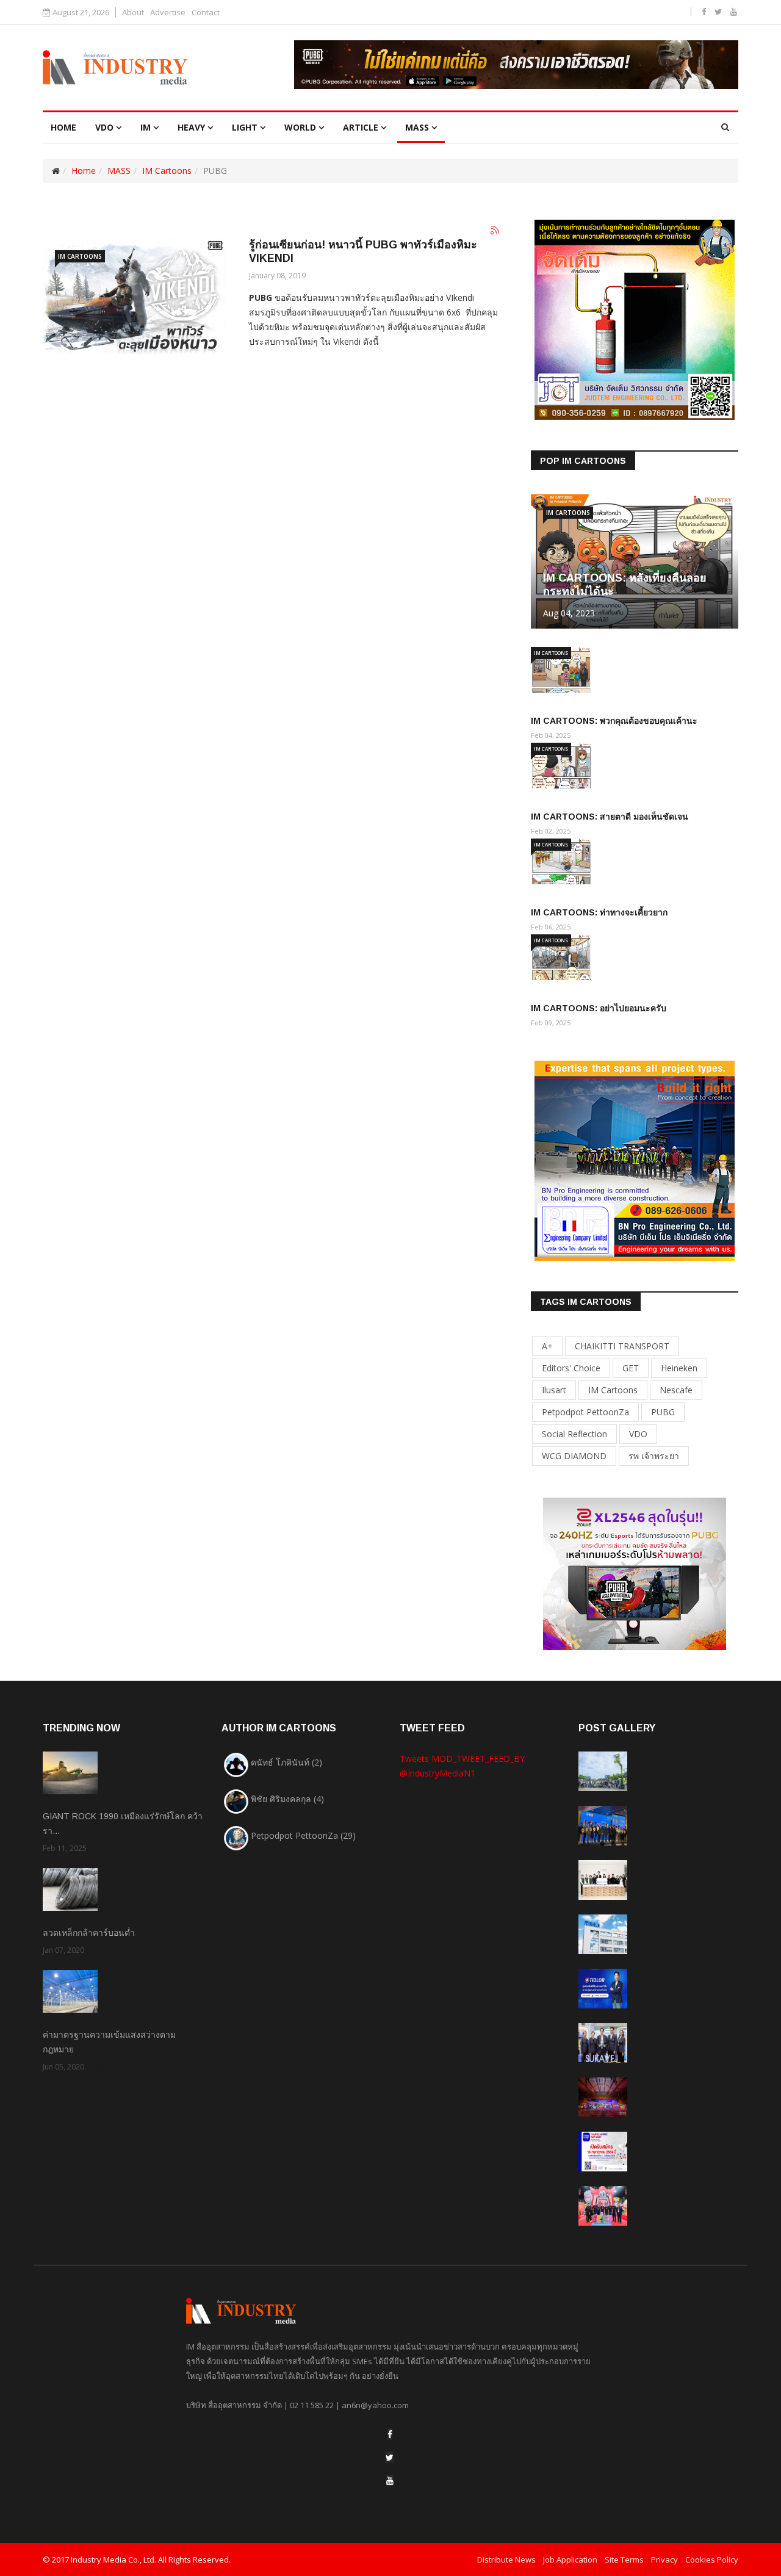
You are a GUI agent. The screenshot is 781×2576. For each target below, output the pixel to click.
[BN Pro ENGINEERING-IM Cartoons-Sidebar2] (635, 1160)
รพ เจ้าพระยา (654, 1456)
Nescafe (676, 1390)
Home (84, 171)
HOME (63, 127)
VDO (104, 127)
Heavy (191, 127)
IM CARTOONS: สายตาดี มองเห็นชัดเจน (610, 817)
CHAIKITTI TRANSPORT (622, 1346)
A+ (547, 1346)
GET (631, 1368)
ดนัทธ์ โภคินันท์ (286, 1762)
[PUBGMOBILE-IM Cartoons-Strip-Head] (516, 65)
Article (361, 127)
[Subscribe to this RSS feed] (495, 231)
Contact (206, 13)
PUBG (663, 1412)
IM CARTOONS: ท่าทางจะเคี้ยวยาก (599, 912)
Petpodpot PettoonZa (585, 1412)
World (300, 127)
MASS (417, 127)
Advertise (168, 13)
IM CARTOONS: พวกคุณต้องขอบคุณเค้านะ (614, 721)
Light (245, 127)
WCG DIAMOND (574, 1456)
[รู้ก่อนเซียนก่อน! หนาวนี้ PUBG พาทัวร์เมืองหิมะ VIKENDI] (134, 299)
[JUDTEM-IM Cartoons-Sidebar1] (635, 319)
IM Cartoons (167, 171)
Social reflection (574, 1434)
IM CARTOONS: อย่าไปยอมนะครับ (599, 1008)
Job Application (570, 2560)
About (133, 13)
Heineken (679, 1368)
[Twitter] (390, 2457)
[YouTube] (390, 2480)
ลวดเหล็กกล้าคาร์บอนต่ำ (89, 1933)
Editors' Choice (571, 1368)
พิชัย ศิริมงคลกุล (287, 1799)
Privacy (664, 2560)
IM (146, 127)
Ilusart (554, 1390)
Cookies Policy (712, 2560)
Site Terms (624, 2560)
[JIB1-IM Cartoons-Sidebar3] (635, 1573)
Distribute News (506, 2560)
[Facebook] (390, 2434)
